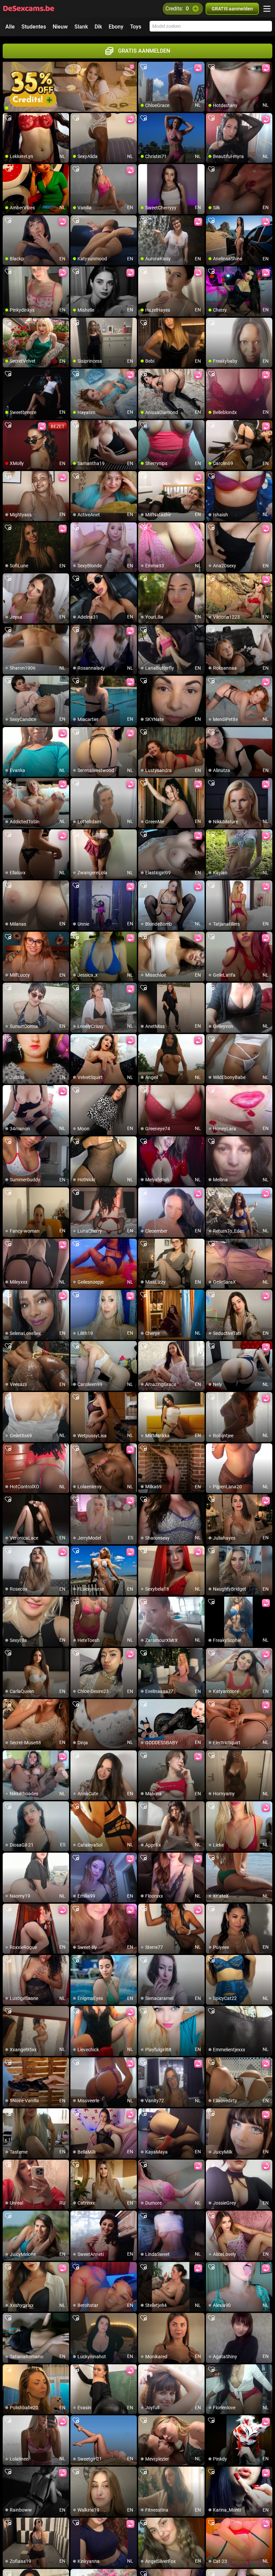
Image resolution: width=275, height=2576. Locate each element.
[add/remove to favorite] (144, 67)
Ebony (116, 27)
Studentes (34, 27)
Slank (81, 27)
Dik (98, 27)
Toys (136, 27)
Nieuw (60, 27)
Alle (10, 27)
